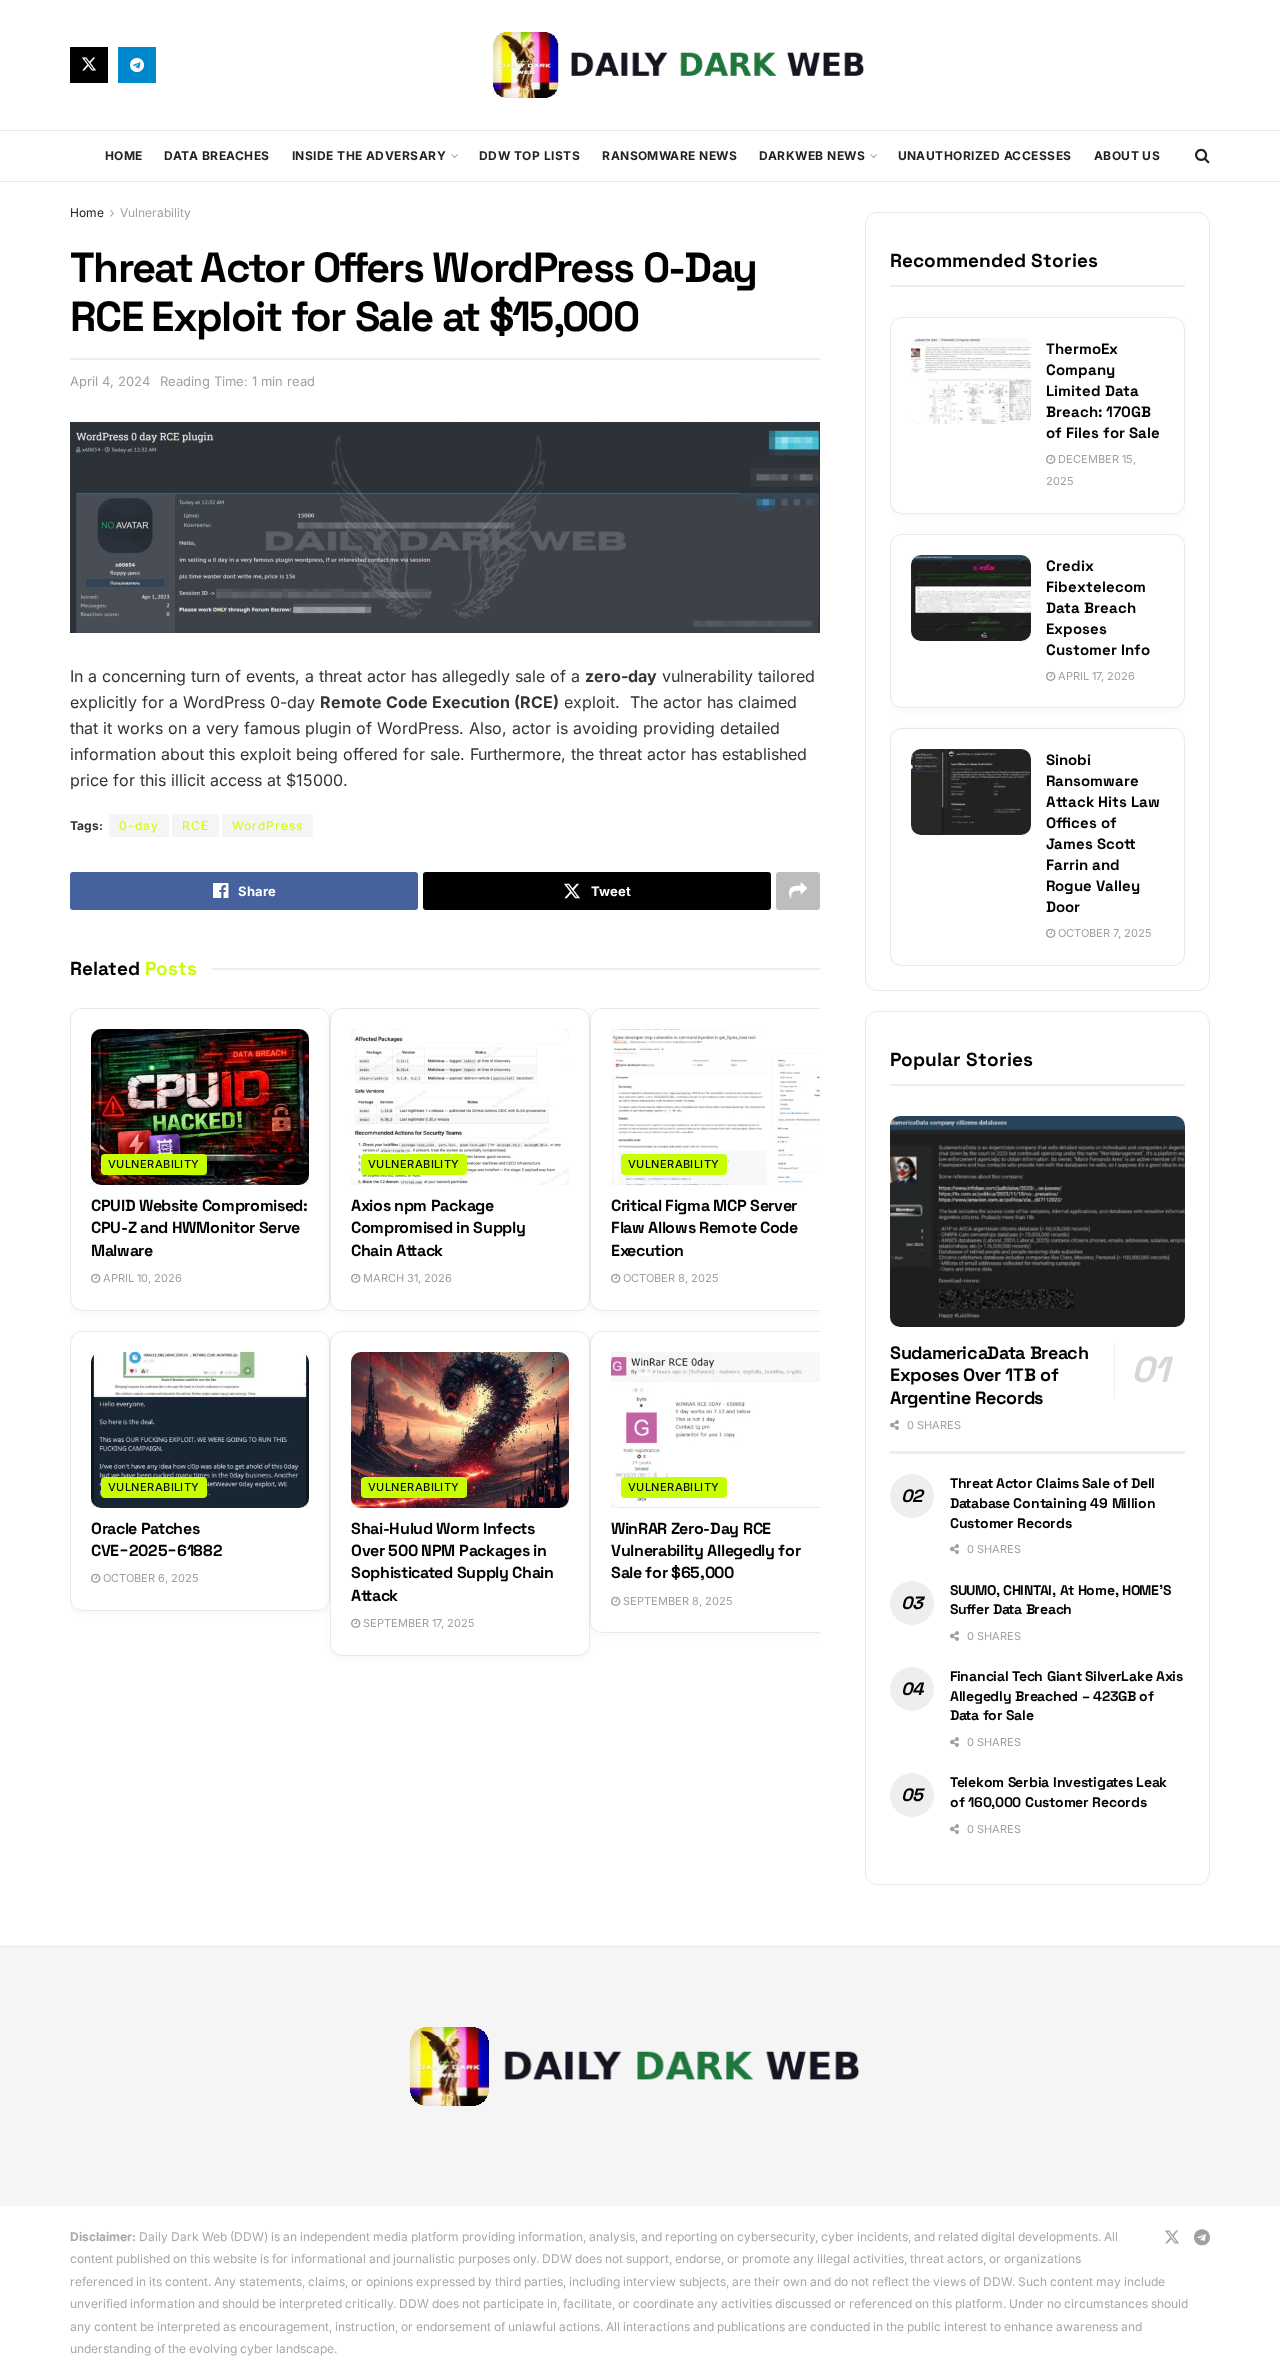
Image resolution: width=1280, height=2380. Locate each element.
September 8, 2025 (676, 1601)
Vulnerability (155, 212)
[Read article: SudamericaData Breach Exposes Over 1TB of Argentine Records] (1037, 1221)
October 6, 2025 (149, 1578)
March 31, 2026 (406, 1278)
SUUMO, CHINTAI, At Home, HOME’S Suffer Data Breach (1060, 1600)
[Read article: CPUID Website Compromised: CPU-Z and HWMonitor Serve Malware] (200, 1107)
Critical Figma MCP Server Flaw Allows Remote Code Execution (704, 1228)
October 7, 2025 (1103, 933)
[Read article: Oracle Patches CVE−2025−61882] (200, 1430)
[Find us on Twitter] (89, 65)
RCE (195, 825)
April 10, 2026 (141, 1278)
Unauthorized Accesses (985, 155)
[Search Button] (1202, 156)
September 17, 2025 (417, 1623)
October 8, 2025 (669, 1278)
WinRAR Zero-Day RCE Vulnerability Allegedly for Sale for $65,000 (705, 1551)
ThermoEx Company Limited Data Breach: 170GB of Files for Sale (1103, 390)
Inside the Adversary (369, 155)
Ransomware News (669, 155)
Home (124, 155)
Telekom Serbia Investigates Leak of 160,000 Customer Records (1058, 1792)
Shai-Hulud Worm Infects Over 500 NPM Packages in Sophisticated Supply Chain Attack (452, 1562)
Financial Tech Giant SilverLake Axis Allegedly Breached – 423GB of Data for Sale (1066, 1695)
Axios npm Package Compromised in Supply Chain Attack (438, 1228)
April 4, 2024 (110, 381)
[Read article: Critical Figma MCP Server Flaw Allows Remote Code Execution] (720, 1107)
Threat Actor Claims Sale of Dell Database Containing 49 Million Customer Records (1053, 1502)
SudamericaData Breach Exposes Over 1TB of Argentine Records (989, 1375)
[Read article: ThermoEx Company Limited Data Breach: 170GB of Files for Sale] (971, 381)
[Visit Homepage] (683, 64)
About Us (1127, 155)
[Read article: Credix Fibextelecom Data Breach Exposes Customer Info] (971, 598)
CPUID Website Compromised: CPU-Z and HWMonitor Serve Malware (199, 1228)
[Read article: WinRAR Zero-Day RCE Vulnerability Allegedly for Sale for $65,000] (720, 1430)
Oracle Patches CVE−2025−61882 (157, 1539)
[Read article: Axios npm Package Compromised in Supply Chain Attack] (460, 1107)
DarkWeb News (812, 155)
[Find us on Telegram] (137, 65)
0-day (139, 825)
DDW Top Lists (529, 155)
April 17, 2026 (1095, 676)
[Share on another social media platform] (798, 891)
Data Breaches (216, 155)
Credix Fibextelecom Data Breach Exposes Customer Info (1098, 607)
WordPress (267, 825)
